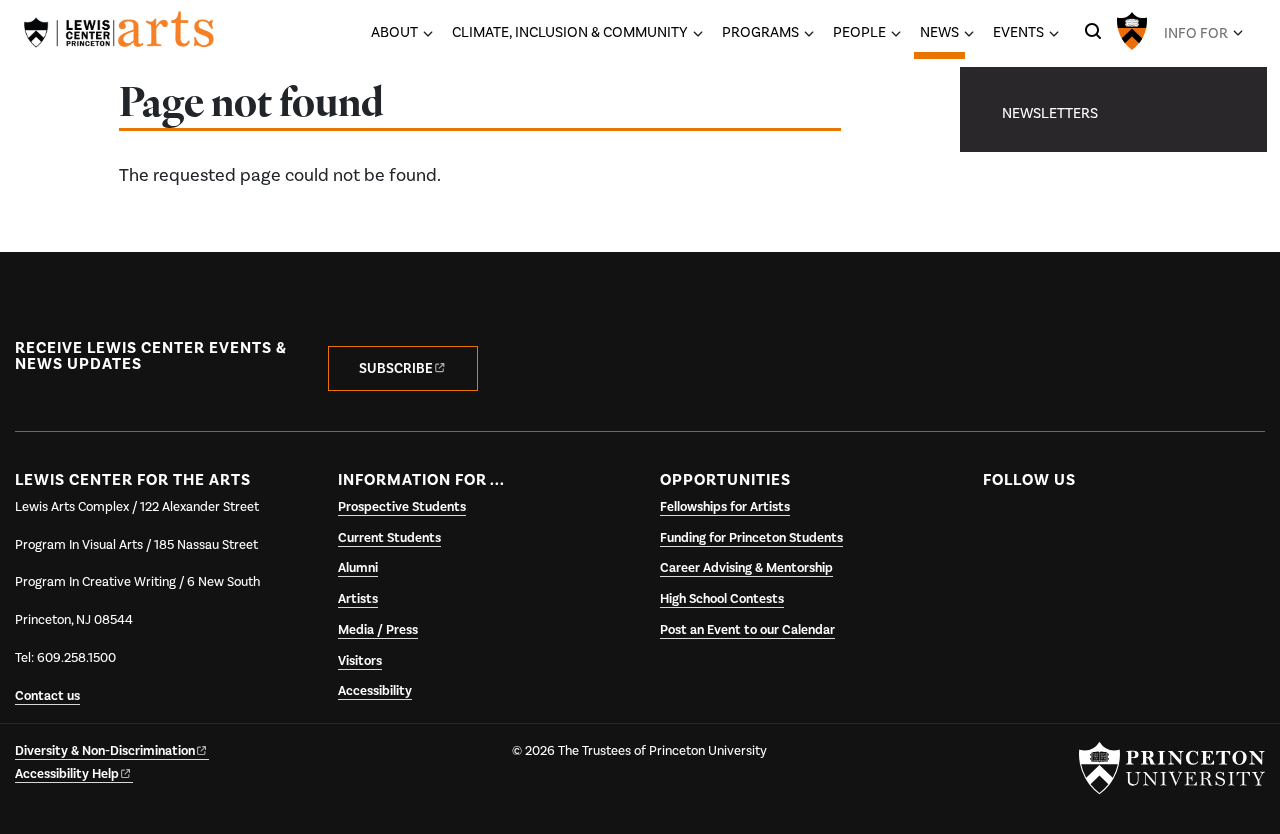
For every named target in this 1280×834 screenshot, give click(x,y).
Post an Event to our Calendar (747, 630)
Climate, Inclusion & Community (570, 32)
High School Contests (722, 599)
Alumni (358, 568)
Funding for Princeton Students (751, 538)
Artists (358, 599)
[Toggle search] (1093, 31)
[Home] (119, 33)
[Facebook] (1000, 527)
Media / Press (378, 630)
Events (1018, 32)
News (942, 31)
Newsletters (1050, 113)
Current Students (389, 538)
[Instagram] (1079, 527)
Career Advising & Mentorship (746, 568)
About (394, 32)
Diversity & (105, 751)
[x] (1039, 527)
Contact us (47, 696)
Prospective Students (402, 507)
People (859, 32)
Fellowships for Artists (725, 507)
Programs (760, 32)
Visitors (360, 661)
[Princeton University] (1132, 29)
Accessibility (375, 691)
